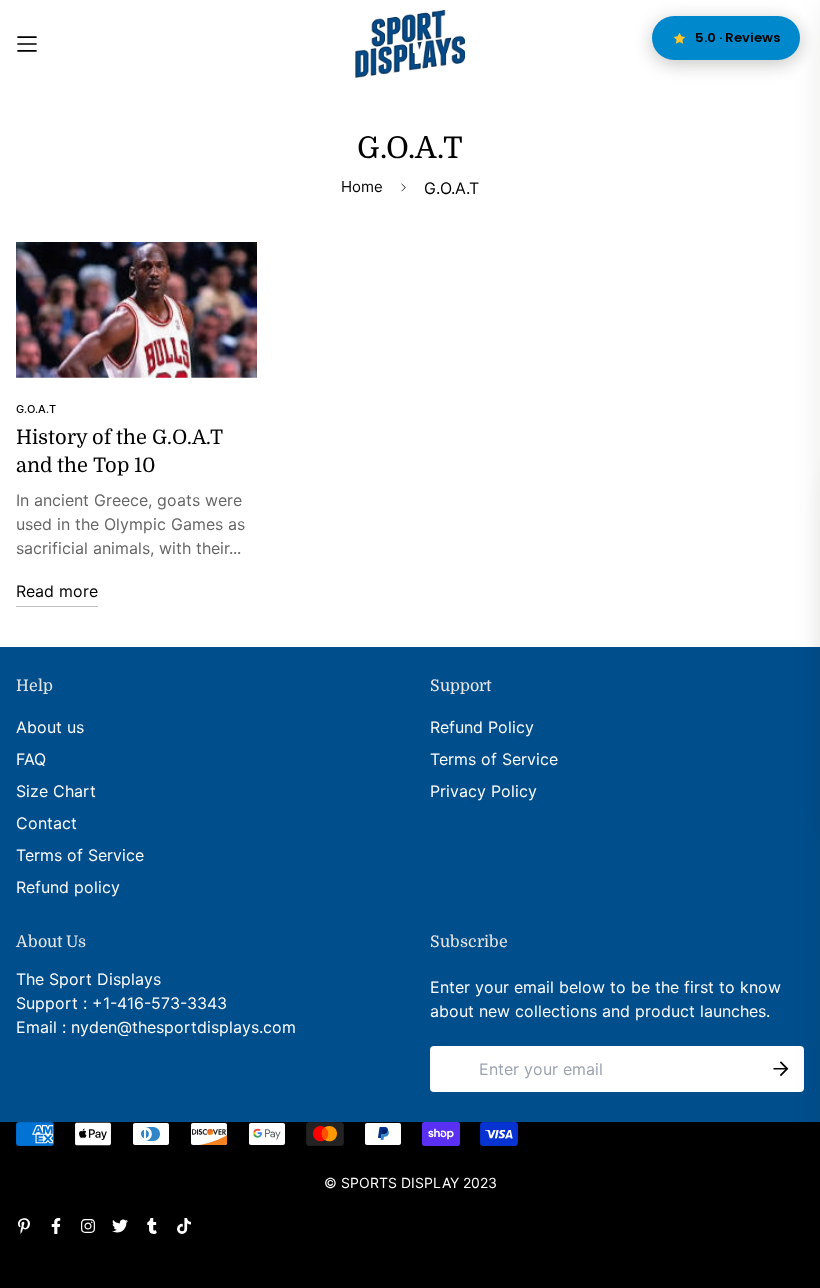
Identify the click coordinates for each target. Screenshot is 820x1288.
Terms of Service (80, 855)
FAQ (31, 759)
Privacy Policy (483, 791)
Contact (46, 823)
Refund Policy (482, 727)
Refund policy (68, 887)
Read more (57, 591)
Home (362, 186)
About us (50, 727)
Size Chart (56, 791)
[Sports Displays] (410, 44)
